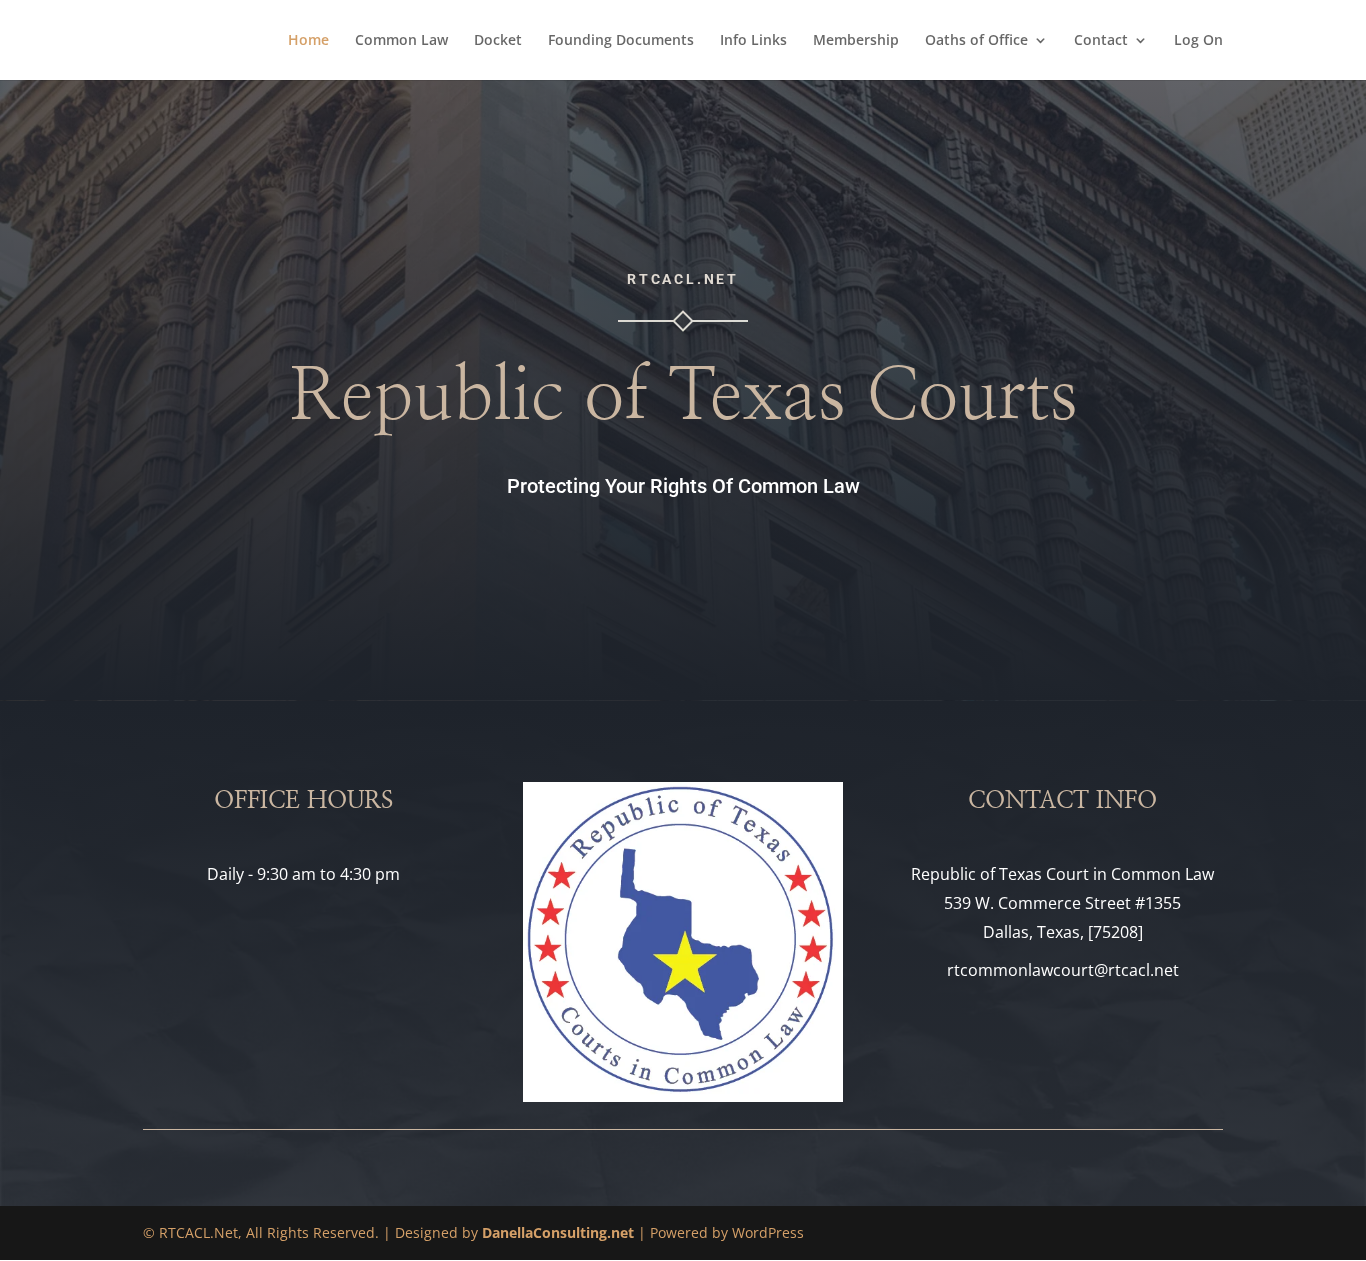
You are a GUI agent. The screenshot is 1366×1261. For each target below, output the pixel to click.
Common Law (401, 41)
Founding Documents (621, 41)
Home (308, 41)
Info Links (753, 41)
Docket (498, 41)
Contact (1101, 41)
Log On (1198, 41)
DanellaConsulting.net (558, 1232)
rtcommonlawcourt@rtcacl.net (1063, 970)
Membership (856, 41)
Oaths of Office (976, 41)
